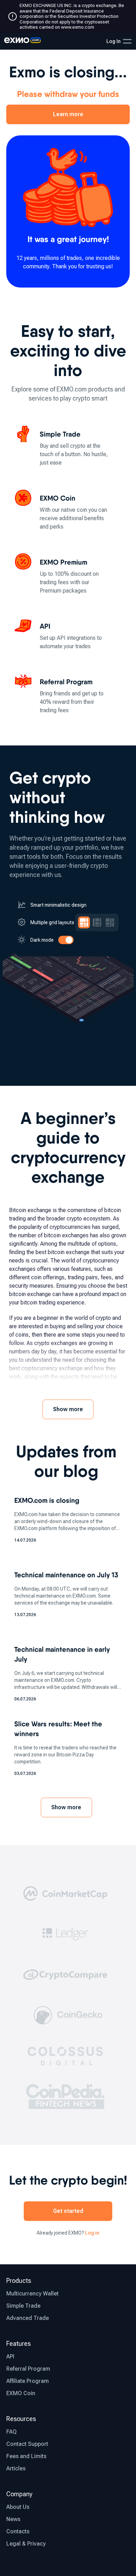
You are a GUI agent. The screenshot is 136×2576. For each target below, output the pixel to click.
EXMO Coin (21, 2393)
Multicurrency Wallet (32, 2294)
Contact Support (27, 2444)
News (13, 2519)
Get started (68, 2211)
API (10, 2356)
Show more (68, 1409)
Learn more (68, 114)
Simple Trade (23, 2306)
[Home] (22, 41)
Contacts (18, 2531)
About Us (18, 2507)
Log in (92, 2233)
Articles (16, 2468)
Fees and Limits (26, 2456)
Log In (114, 41)
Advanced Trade (28, 2318)
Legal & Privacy (26, 2544)
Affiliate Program (28, 2381)
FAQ (12, 2432)
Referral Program (28, 2369)
